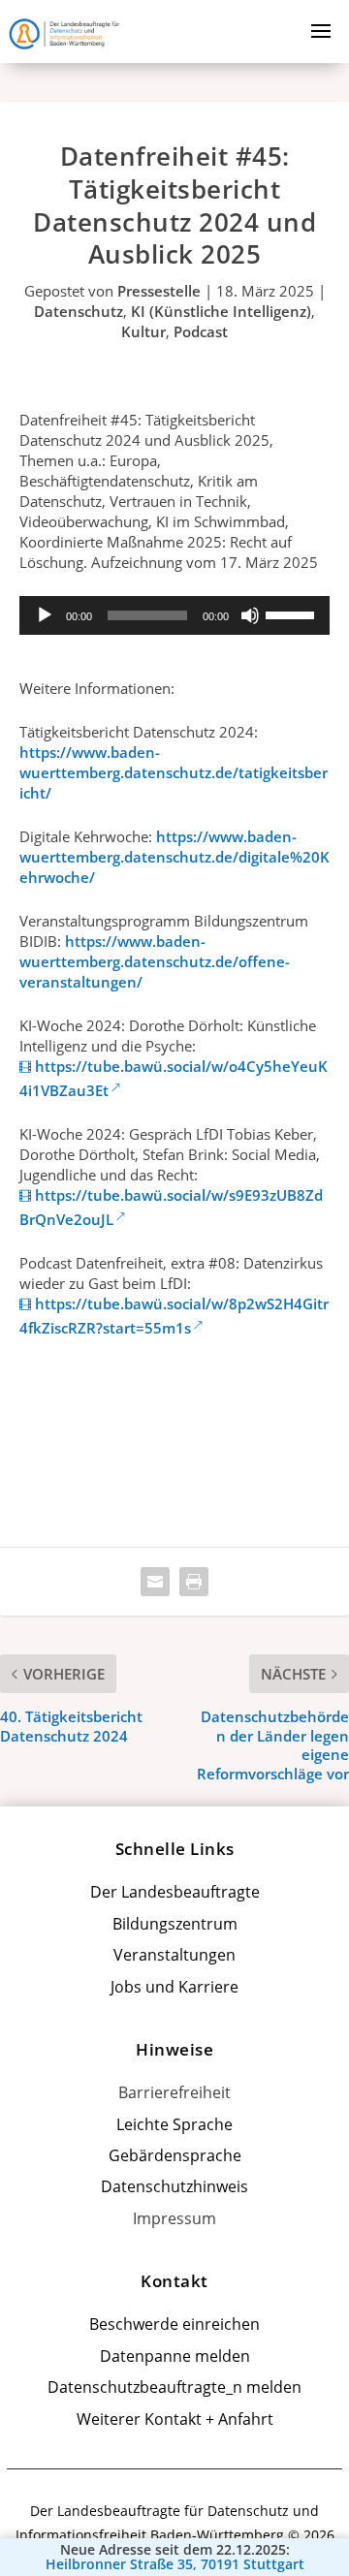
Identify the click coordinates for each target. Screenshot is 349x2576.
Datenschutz (79, 311)
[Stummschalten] (250, 615)
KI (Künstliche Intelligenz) (221, 311)
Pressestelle (159, 291)
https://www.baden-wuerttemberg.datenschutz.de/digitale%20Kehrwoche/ (174, 857)
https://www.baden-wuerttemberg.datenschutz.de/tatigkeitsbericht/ (174, 772)
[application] (174, 615)
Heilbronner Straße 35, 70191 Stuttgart (175, 2564)
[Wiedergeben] (45, 615)
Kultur (143, 331)
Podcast (201, 331)
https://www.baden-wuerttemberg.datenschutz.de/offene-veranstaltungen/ (155, 961)
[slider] (293, 613)
